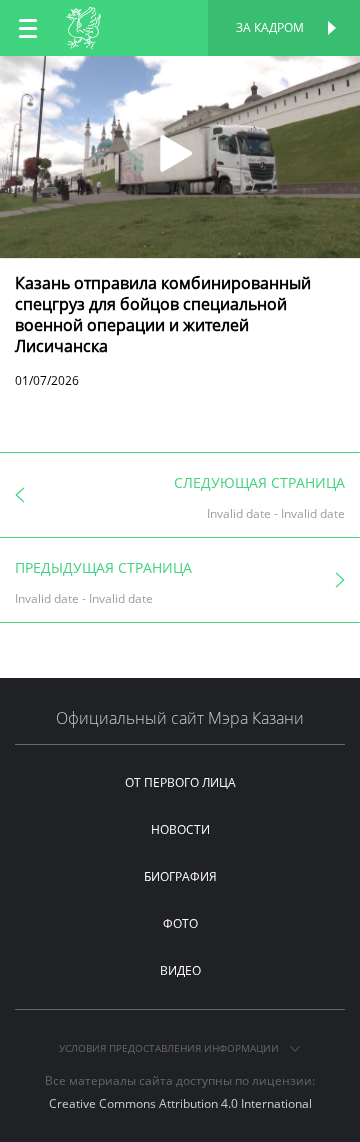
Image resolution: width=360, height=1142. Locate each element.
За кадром (270, 27)
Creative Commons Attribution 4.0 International (180, 1103)
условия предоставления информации (170, 1048)
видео (180, 970)
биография (180, 876)
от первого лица (180, 782)
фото (180, 923)
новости (180, 829)
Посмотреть (180, 77)
